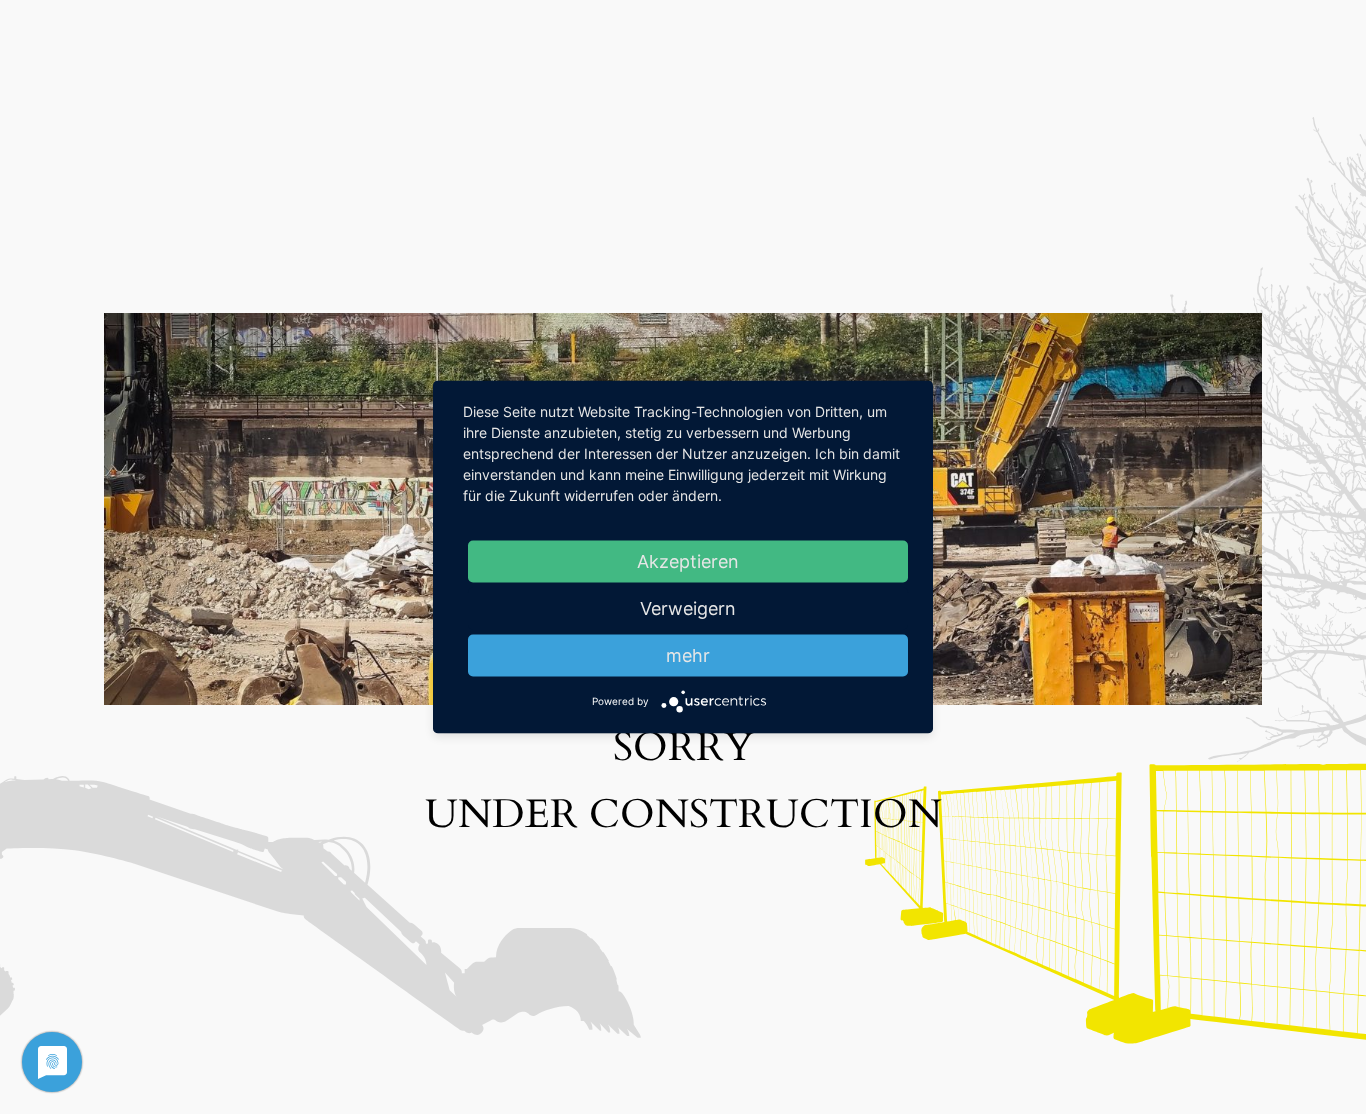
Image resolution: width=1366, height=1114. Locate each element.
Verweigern (688, 608)
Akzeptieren (688, 561)
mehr (688, 655)
